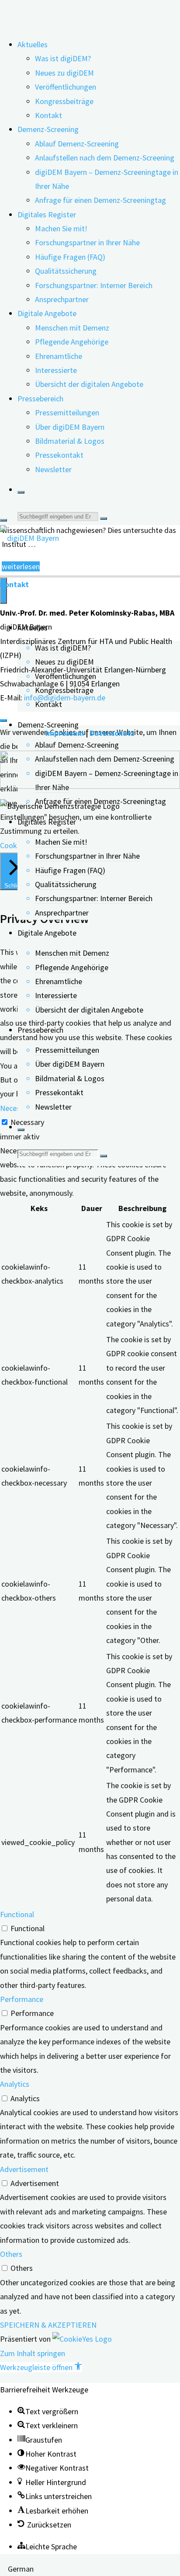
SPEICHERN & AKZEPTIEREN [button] (48, 2325)
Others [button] (11, 2254)
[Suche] (21, 492)
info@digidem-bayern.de (65, 698)
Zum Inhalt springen (33, 2353)
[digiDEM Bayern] (29, 538)
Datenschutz (112, 733)
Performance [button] (22, 1999)
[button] (41, 2367)
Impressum (65, 733)
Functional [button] (17, 1914)
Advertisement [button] (24, 2169)
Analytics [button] (15, 2084)
